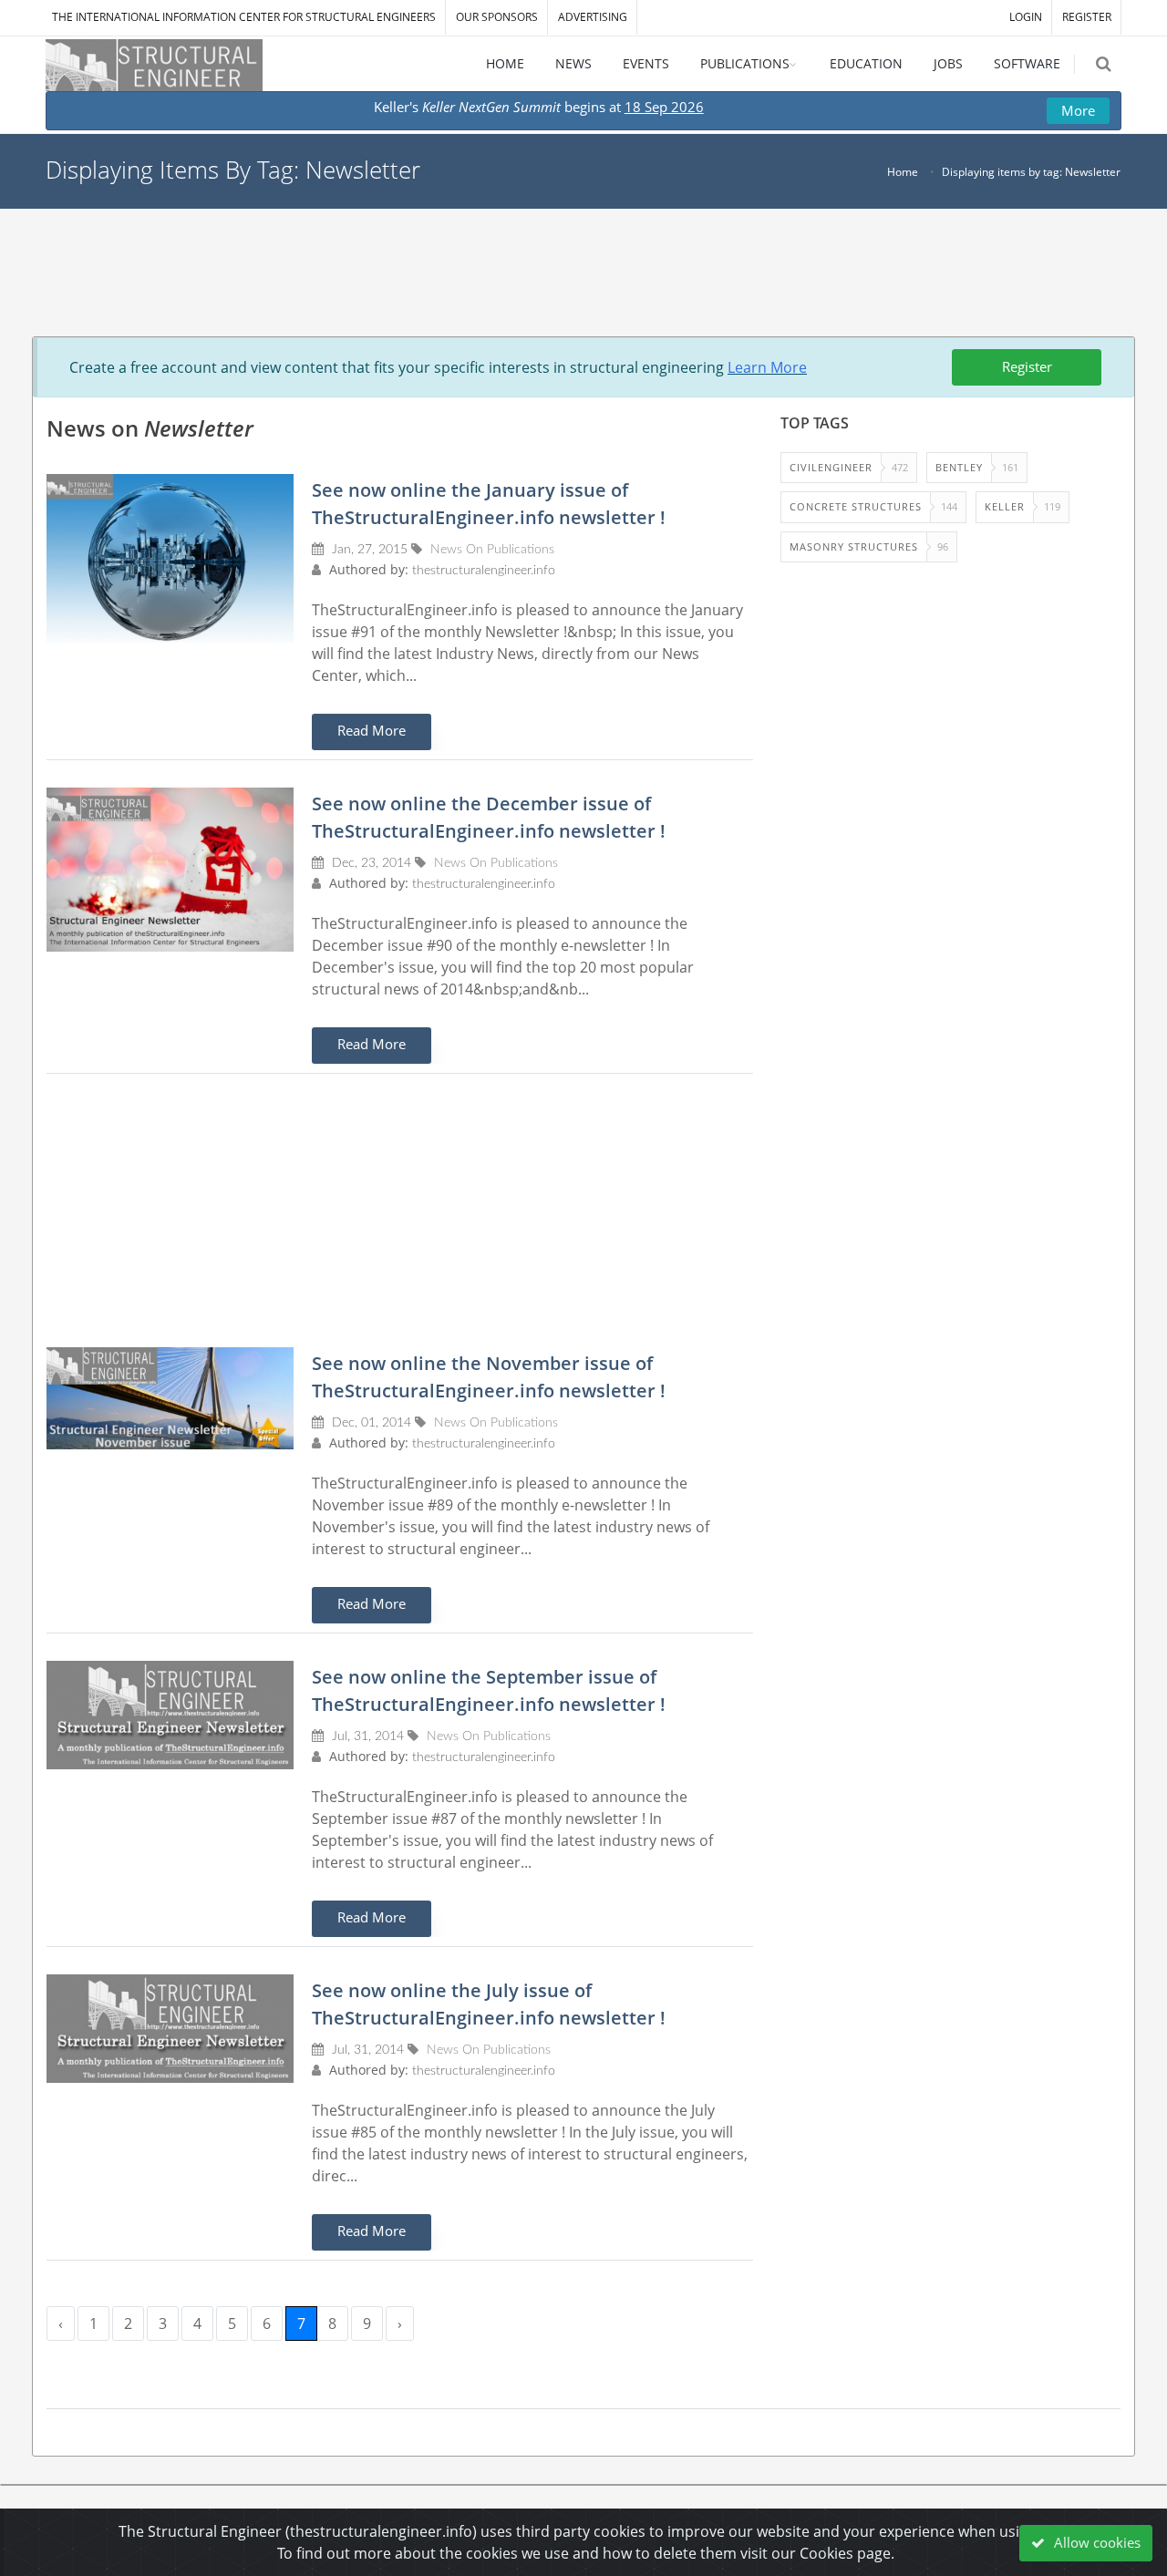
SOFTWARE (1027, 63)
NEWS (573, 63)
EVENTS (646, 63)
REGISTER (1087, 17)
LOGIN (1026, 17)
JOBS (948, 63)
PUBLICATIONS (745, 63)
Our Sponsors (497, 17)
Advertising (593, 17)
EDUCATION (866, 63)
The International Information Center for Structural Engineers (244, 17)
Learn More (767, 367)
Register (1027, 366)
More (1078, 110)
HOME (505, 63)
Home (903, 172)
